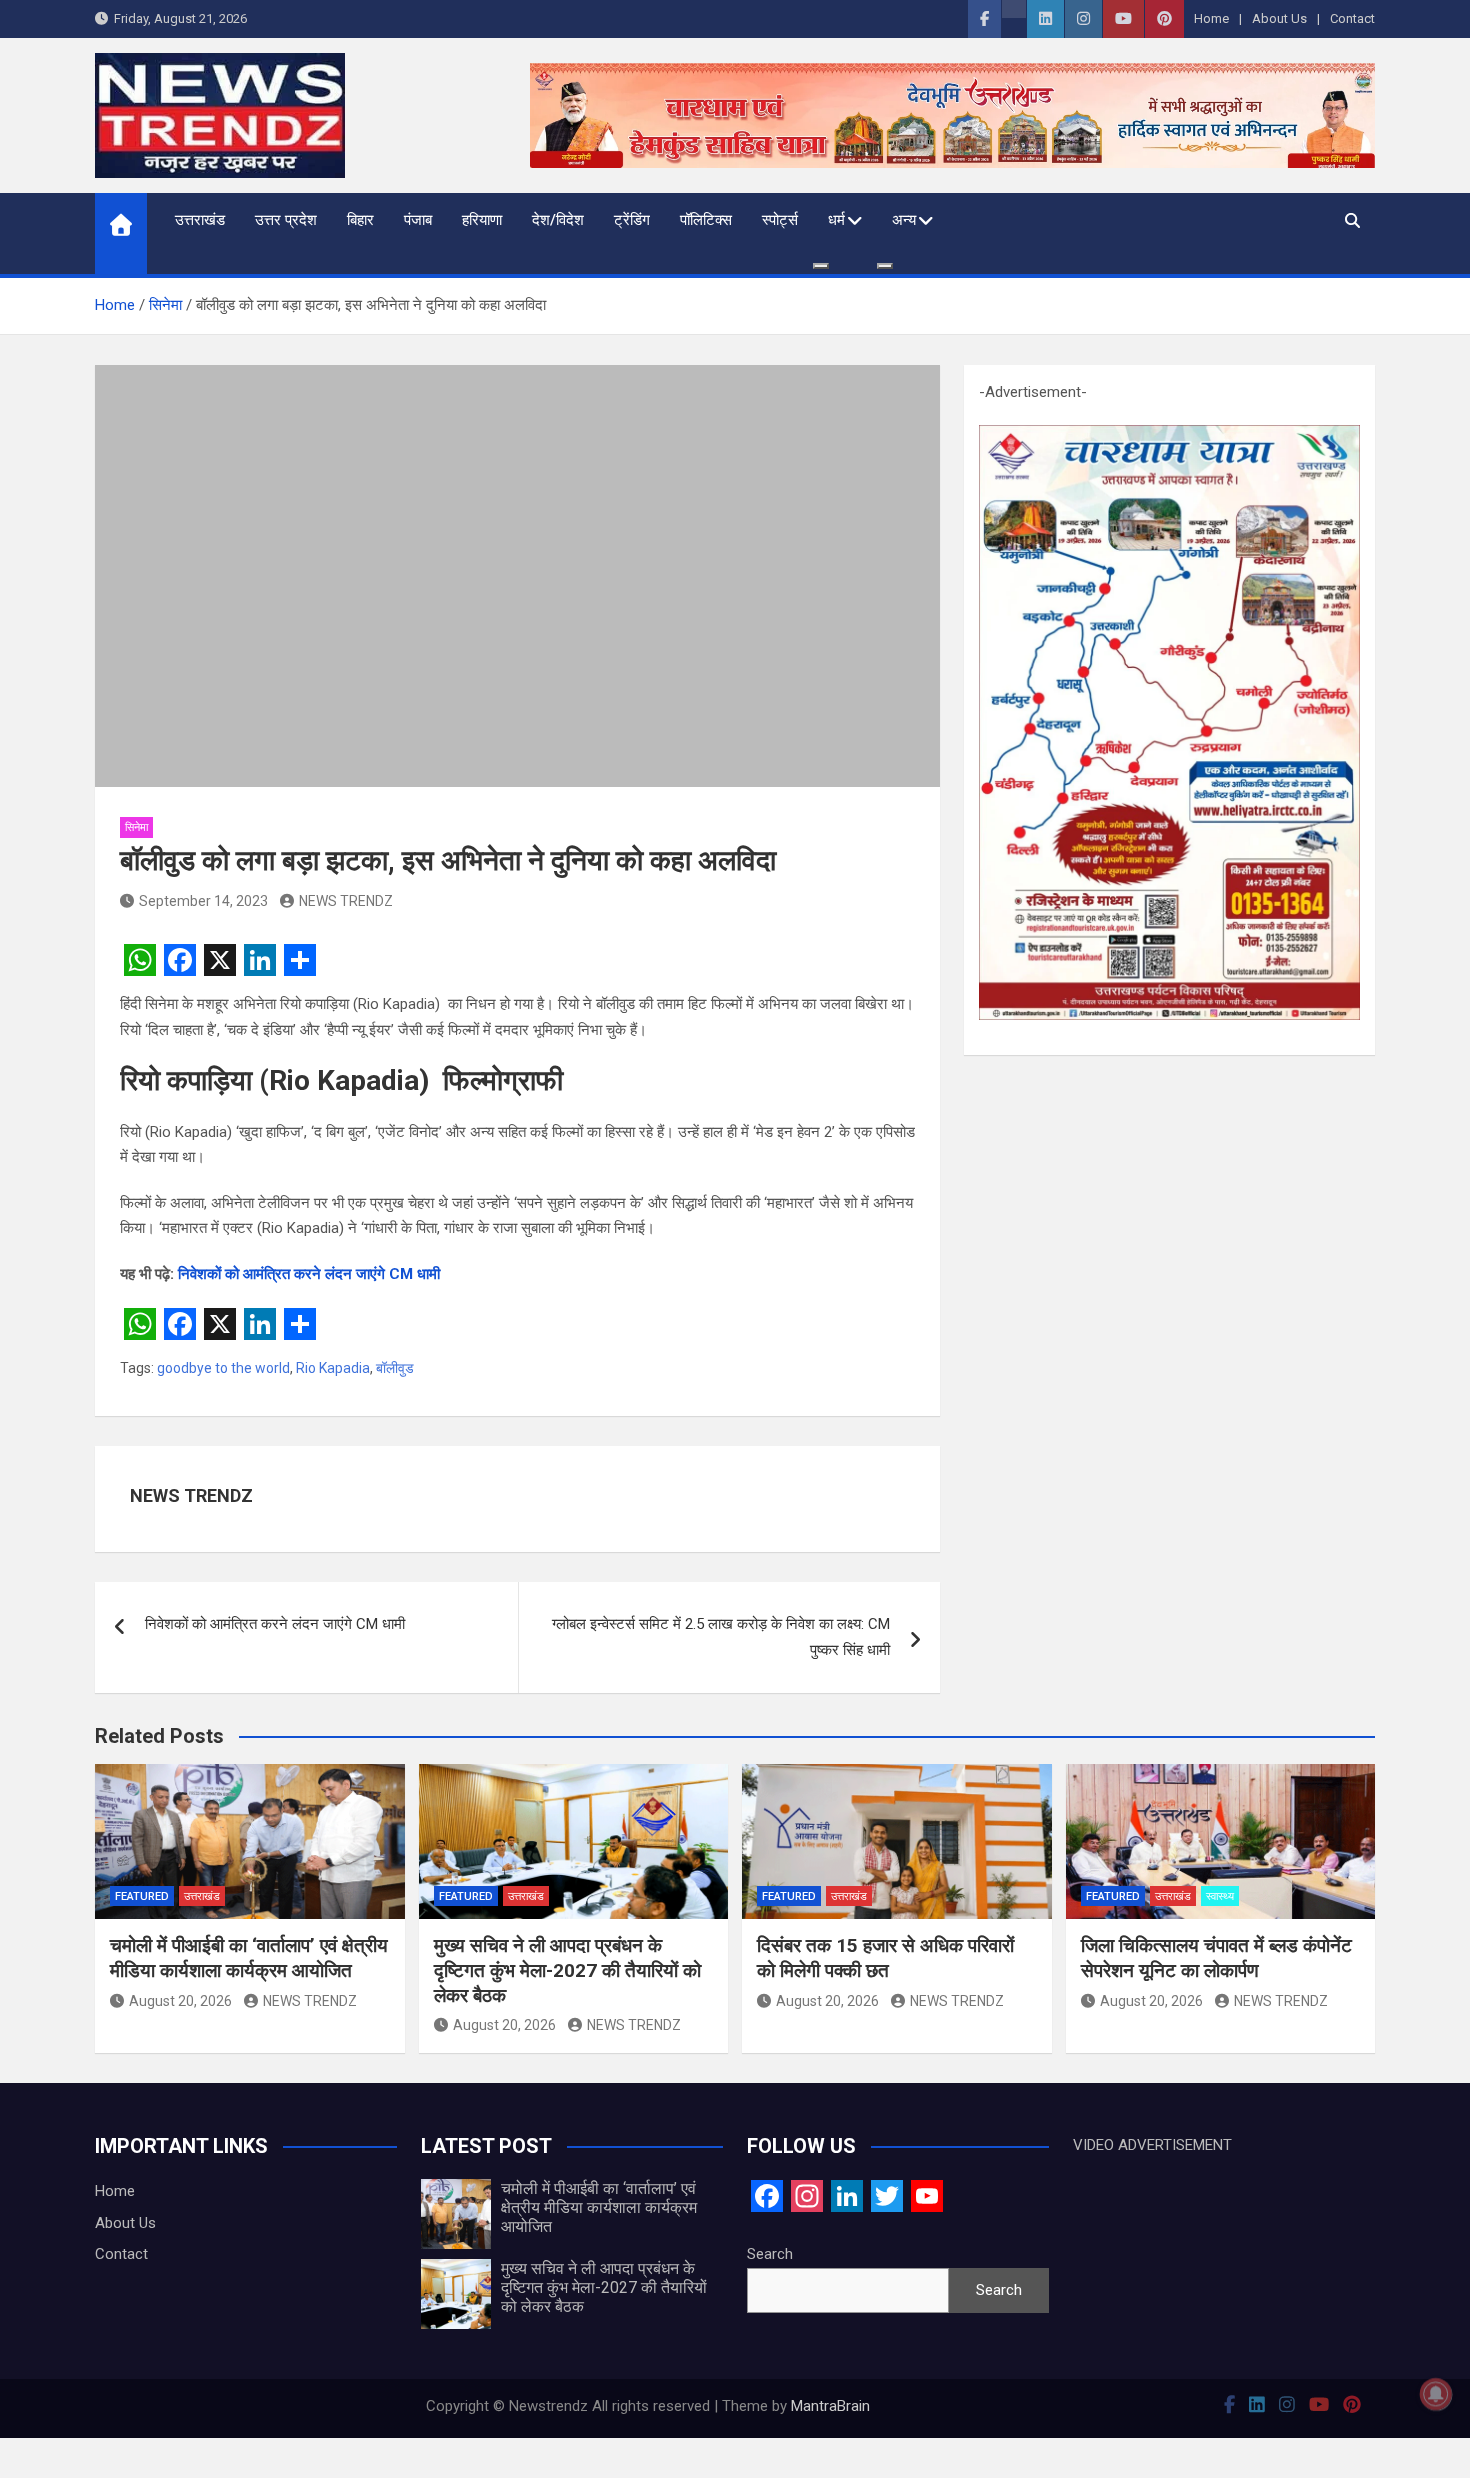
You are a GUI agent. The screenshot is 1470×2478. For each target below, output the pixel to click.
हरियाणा (482, 220)
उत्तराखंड (200, 220)
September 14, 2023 (203, 901)
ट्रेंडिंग (632, 220)
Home (1211, 18)
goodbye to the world (223, 1368)
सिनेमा (136, 827)
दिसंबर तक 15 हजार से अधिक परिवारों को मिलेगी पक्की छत (885, 1958)
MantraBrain (830, 2406)
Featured (142, 1896)
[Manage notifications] (1436, 2394)
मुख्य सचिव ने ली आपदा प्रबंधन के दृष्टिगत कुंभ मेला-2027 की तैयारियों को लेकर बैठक (567, 1970)
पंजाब (418, 220)
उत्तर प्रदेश (286, 220)
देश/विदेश (558, 220)
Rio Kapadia (333, 1368)
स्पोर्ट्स (780, 220)
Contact (1352, 18)
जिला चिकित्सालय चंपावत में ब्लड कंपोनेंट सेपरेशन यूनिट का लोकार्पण (1216, 1958)
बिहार (360, 220)
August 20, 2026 (180, 2001)
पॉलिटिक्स (706, 220)
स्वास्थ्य (1220, 1896)
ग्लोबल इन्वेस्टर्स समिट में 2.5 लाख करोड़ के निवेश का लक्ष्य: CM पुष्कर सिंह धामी (721, 1637)
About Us (1279, 18)
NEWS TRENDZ (346, 901)
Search (770, 2254)
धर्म (836, 220)
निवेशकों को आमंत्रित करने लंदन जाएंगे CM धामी (309, 1274)
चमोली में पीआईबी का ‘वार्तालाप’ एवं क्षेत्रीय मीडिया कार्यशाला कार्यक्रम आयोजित (249, 1958)
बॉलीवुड (395, 1368)
